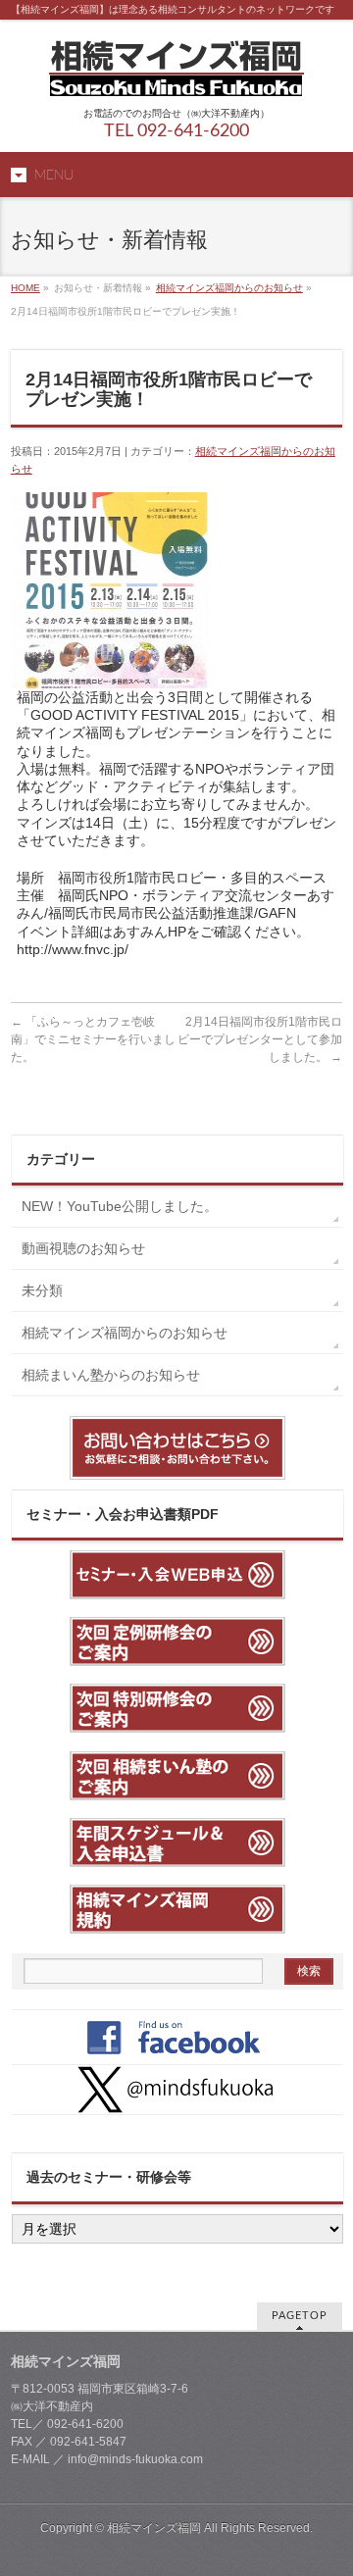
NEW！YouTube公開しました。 (126, 1206)
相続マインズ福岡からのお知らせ (229, 288)
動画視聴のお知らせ (83, 1248)
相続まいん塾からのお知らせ (111, 1375)
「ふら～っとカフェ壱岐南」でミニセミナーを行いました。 (93, 1039)
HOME (25, 288)
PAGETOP (300, 2316)
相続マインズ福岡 (154, 2528)
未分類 (42, 1290)
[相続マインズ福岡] (176, 74)
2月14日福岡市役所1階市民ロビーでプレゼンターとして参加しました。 (260, 1039)
